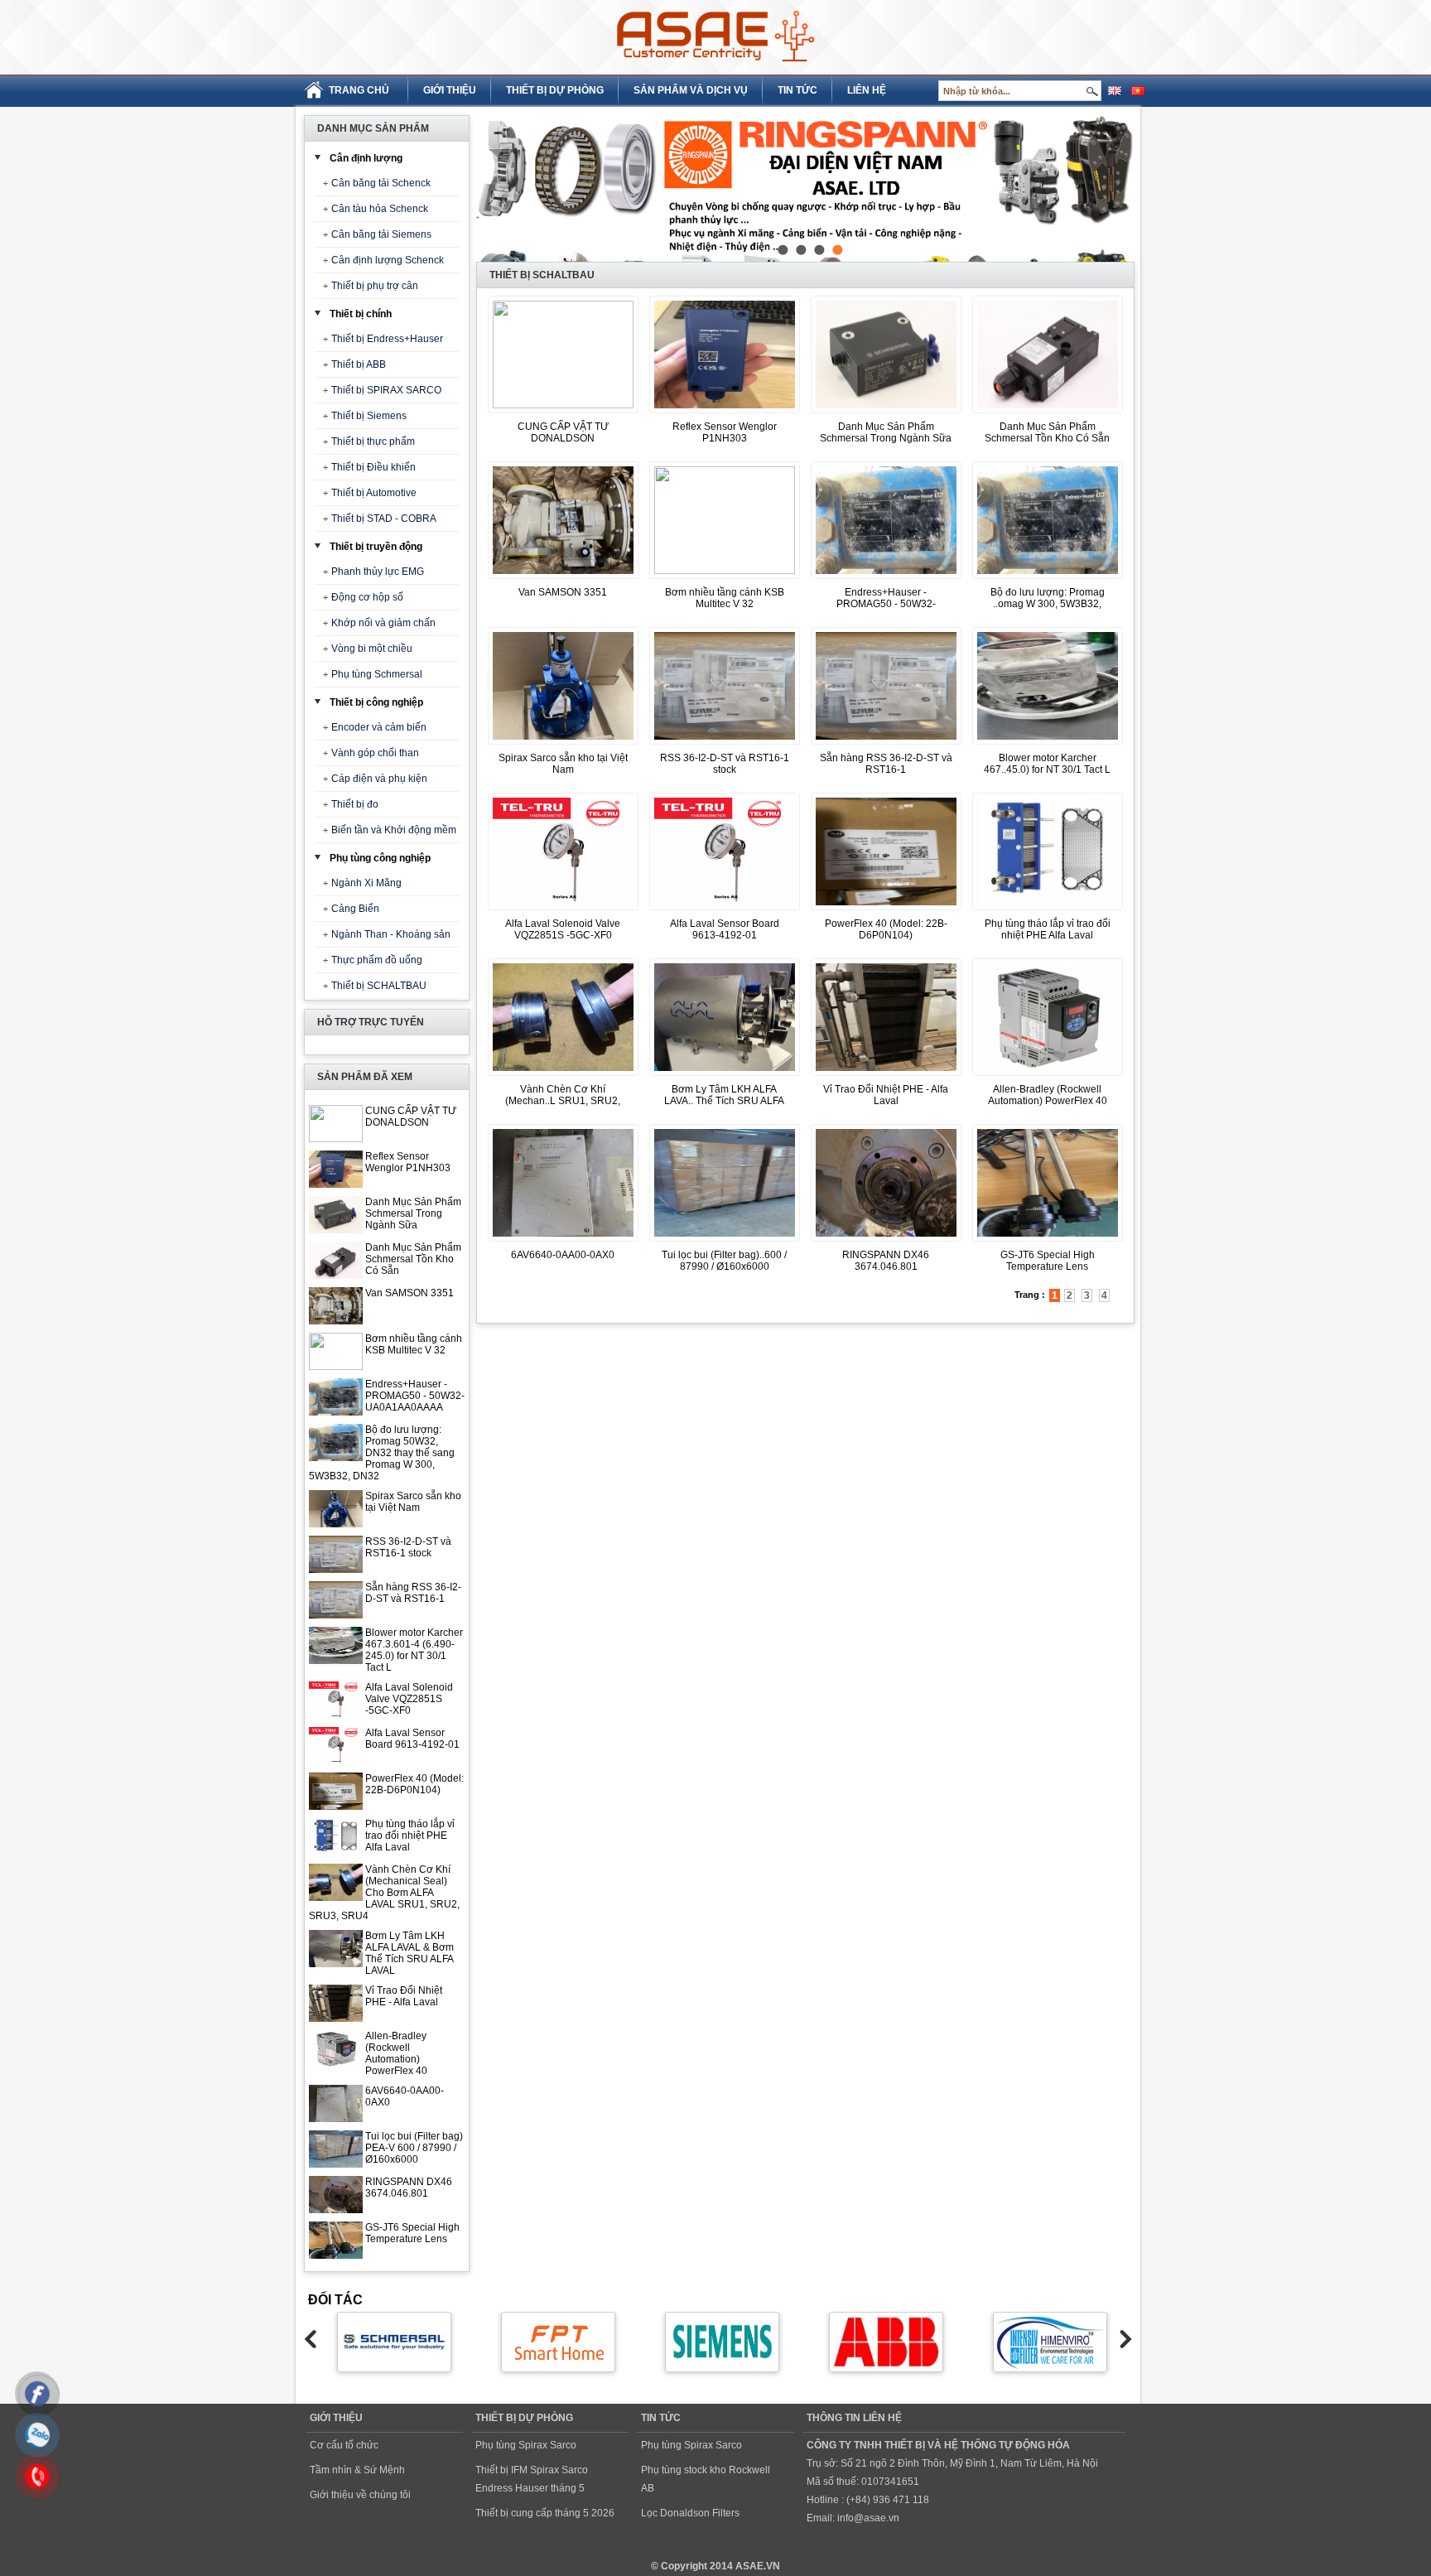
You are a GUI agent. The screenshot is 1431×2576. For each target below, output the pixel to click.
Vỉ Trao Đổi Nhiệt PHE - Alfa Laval (404, 1996)
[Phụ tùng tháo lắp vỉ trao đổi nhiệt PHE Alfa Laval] (1048, 911)
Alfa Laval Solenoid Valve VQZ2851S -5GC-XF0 (409, 1699)
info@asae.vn (868, 2518)
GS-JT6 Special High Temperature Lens (412, 2233)
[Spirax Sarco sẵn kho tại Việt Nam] (563, 745)
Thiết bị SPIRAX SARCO (386, 390)
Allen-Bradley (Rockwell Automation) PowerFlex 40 (396, 2053)
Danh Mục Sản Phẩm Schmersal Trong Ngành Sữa (413, 1213)
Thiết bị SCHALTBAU (379, 986)
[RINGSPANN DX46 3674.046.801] (886, 1242)
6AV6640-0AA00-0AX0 (563, 1255)
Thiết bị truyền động (376, 547)
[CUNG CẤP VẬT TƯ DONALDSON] (563, 405)
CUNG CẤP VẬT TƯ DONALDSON (411, 1117)
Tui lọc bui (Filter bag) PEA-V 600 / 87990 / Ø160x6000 (414, 2148)
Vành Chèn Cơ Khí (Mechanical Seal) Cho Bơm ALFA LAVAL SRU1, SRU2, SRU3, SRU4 (384, 1893)
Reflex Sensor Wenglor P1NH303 (408, 1162)
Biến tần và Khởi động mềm (394, 830)
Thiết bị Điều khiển (373, 467)
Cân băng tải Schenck (381, 183)
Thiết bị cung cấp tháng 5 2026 (545, 2513)
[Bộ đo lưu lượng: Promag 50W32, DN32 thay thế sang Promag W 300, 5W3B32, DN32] (1048, 580)
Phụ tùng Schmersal (377, 674)
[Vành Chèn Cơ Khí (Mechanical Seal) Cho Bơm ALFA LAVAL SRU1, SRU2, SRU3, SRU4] (563, 1077)
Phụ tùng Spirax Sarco (526, 2445)
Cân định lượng (366, 158)
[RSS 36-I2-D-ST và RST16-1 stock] (725, 745)
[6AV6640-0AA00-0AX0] (563, 1242)
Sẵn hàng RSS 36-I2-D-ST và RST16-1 (413, 1593)
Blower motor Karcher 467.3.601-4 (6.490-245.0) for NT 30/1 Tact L (414, 1650)
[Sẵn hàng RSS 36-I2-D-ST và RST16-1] (886, 745)
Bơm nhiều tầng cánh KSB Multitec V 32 (414, 1344)
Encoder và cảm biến (379, 727)
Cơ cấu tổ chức (344, 2445)
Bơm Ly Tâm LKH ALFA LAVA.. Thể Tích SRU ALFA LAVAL (724, 1101)
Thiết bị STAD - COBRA (384, 519)
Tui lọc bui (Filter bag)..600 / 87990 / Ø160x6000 (724, 1261)
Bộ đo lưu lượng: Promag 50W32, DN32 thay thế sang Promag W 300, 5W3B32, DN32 (382, 1453)
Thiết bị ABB (359, 364)
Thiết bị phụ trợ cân (375, 286)
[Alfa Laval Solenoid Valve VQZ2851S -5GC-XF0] (563, 911)
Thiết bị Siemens (369, 416)
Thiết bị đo (355, 804)
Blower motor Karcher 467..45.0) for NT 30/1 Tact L (1047, 764)
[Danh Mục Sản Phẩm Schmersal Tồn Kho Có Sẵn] (1048, 414)
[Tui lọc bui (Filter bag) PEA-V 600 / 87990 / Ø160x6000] (725, 1242)
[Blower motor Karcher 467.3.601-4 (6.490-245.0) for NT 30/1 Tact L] (1048, 745)
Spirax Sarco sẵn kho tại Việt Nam (413, 1502)
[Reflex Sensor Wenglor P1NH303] (725, 414)
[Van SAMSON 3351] (563, 580)
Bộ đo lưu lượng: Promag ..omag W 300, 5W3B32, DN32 (1048, 604)
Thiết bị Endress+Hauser (387, 339)
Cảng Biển (355, 909)
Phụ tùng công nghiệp (380, 858)
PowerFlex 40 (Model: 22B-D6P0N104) (414, 1784)
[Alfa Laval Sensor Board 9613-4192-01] (725, 911)
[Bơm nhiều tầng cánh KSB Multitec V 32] (725, 571)
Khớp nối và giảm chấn (383, 623)
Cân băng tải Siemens (381, 234)
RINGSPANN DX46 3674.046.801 (409, 2188)
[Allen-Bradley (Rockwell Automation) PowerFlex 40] (1048, 1077)
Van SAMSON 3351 (410, 1293)
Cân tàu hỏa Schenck (380, 209)
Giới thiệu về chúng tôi (360, 2495)
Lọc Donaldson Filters (690, 2513)
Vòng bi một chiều (372, 649)
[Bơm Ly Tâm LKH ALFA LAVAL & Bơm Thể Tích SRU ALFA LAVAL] (725, 1077)
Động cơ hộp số (367, 597)
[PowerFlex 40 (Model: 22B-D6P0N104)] (886, 911)
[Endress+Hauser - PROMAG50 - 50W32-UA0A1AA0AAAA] (886, 580)
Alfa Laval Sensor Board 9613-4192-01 (412, 1739)
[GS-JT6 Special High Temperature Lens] (1048, 1242)
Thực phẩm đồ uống (377, 960)
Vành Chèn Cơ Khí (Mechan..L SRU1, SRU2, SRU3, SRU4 (563, 1101)
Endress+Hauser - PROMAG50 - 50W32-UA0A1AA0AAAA (415, 1396)
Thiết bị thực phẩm (373, 441)
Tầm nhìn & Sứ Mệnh (357, 2470)
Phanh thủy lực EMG (378, 572)
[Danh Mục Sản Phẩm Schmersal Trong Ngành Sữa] (886, 414)
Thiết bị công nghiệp (376, 702)
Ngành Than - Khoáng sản (391, 934)
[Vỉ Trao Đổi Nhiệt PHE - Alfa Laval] (886, 1077)
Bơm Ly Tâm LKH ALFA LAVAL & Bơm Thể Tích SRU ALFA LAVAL (410, 1953)
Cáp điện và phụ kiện (379, 779)
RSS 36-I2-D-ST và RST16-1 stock (408, 1547)
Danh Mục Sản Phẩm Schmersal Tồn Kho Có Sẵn (413, 1259)
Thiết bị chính (361, 314)
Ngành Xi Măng (366, 883)
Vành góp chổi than (375, 753)
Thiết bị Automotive (374, 493)
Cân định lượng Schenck (388, 260)
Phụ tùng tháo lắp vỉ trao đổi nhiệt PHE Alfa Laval (410, 1836)
